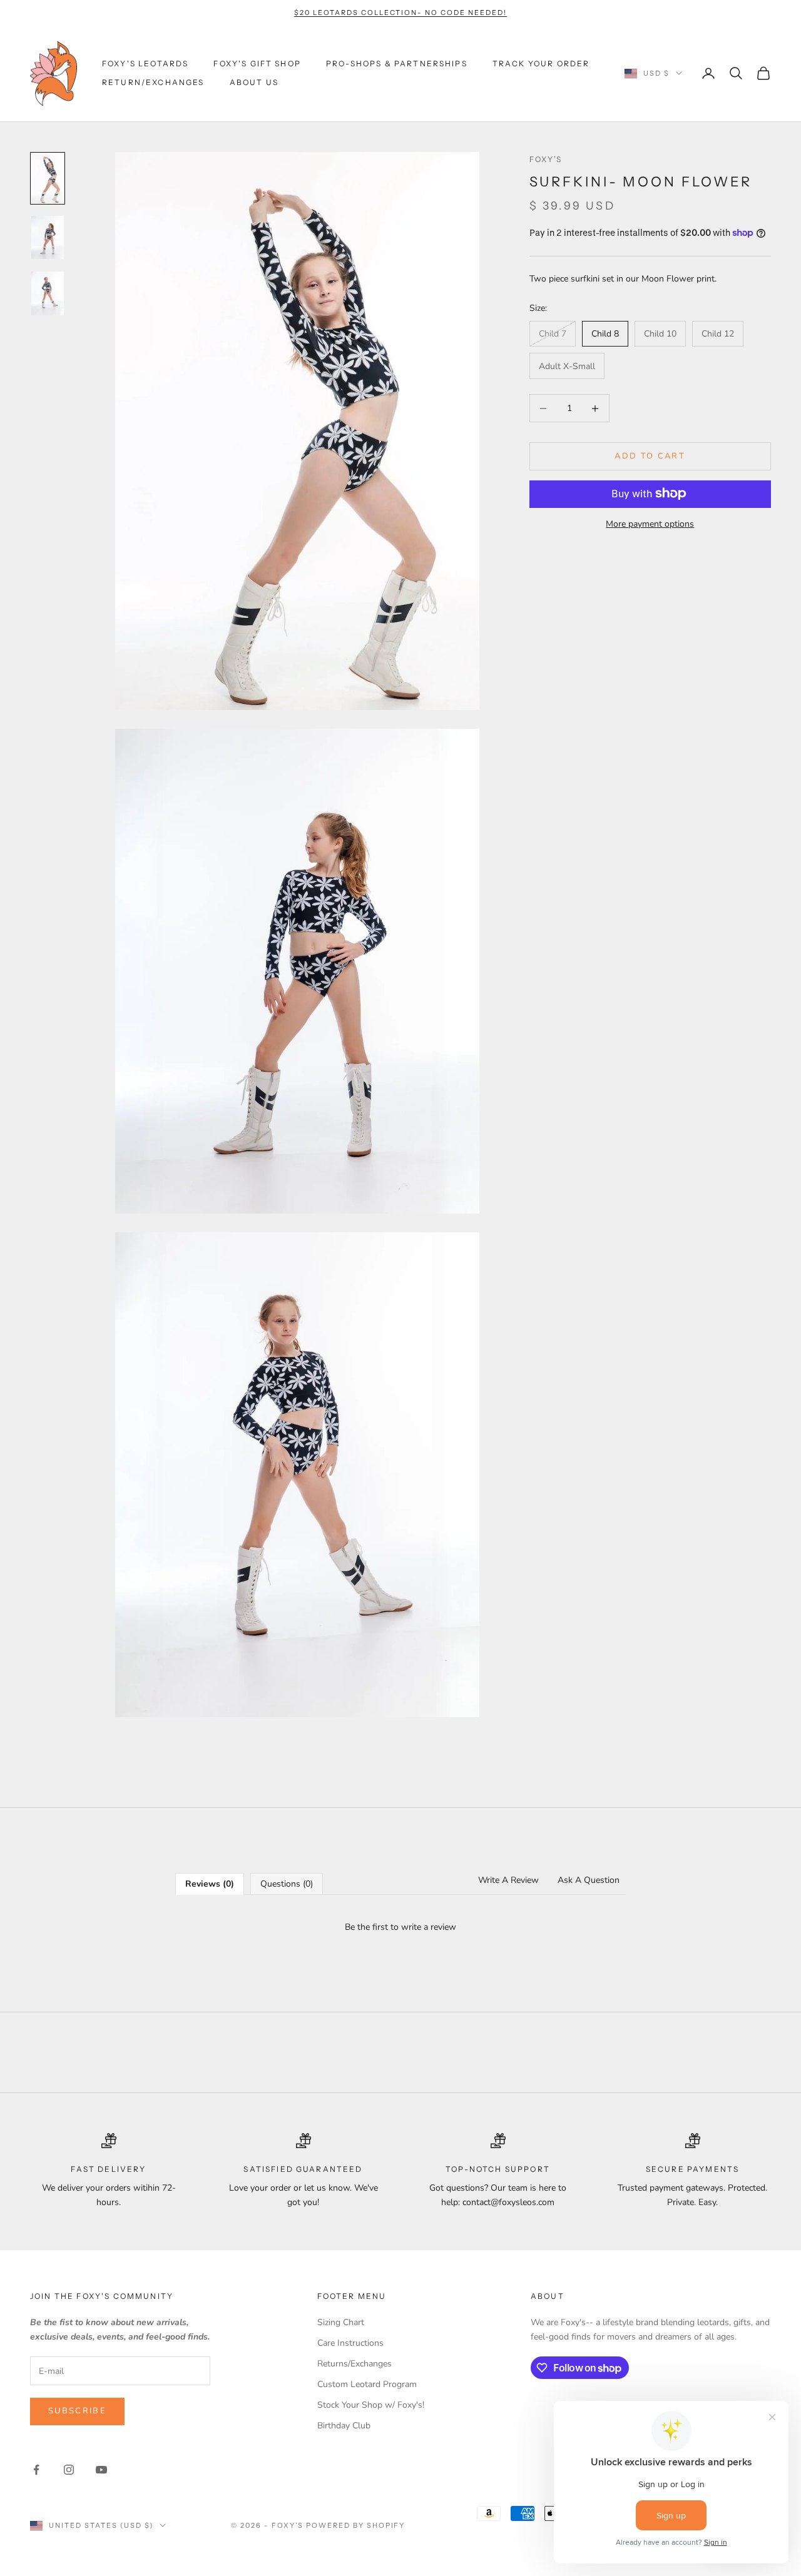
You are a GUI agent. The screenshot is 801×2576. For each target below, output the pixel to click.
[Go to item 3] (48, 293)
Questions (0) (287, 1884)
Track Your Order (541, 63)
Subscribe (77, 2411)
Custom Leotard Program (367, 2384)
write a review (429, 1927)
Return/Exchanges (153, 82)
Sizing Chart (341, 2322)
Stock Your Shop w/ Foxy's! (371, 2405)
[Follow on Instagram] (69, 2470)
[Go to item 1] (48, 178)
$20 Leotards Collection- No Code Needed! (400, 13)
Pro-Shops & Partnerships (397, 63)
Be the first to (400, 1927)
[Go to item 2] (48, 238)
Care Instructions (350, 2343)
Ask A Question (589, 1880)
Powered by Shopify (356, 2525)
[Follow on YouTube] (101, 2470)
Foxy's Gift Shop (257, 63)
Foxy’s (546, 159)
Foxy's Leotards (145, 63)
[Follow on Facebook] (36, 2470)
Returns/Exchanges (355, 2364)
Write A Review (508, 1880)
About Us (254, 82)
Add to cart (650, 456)
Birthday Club (344, 2426)
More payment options (650, 523)
